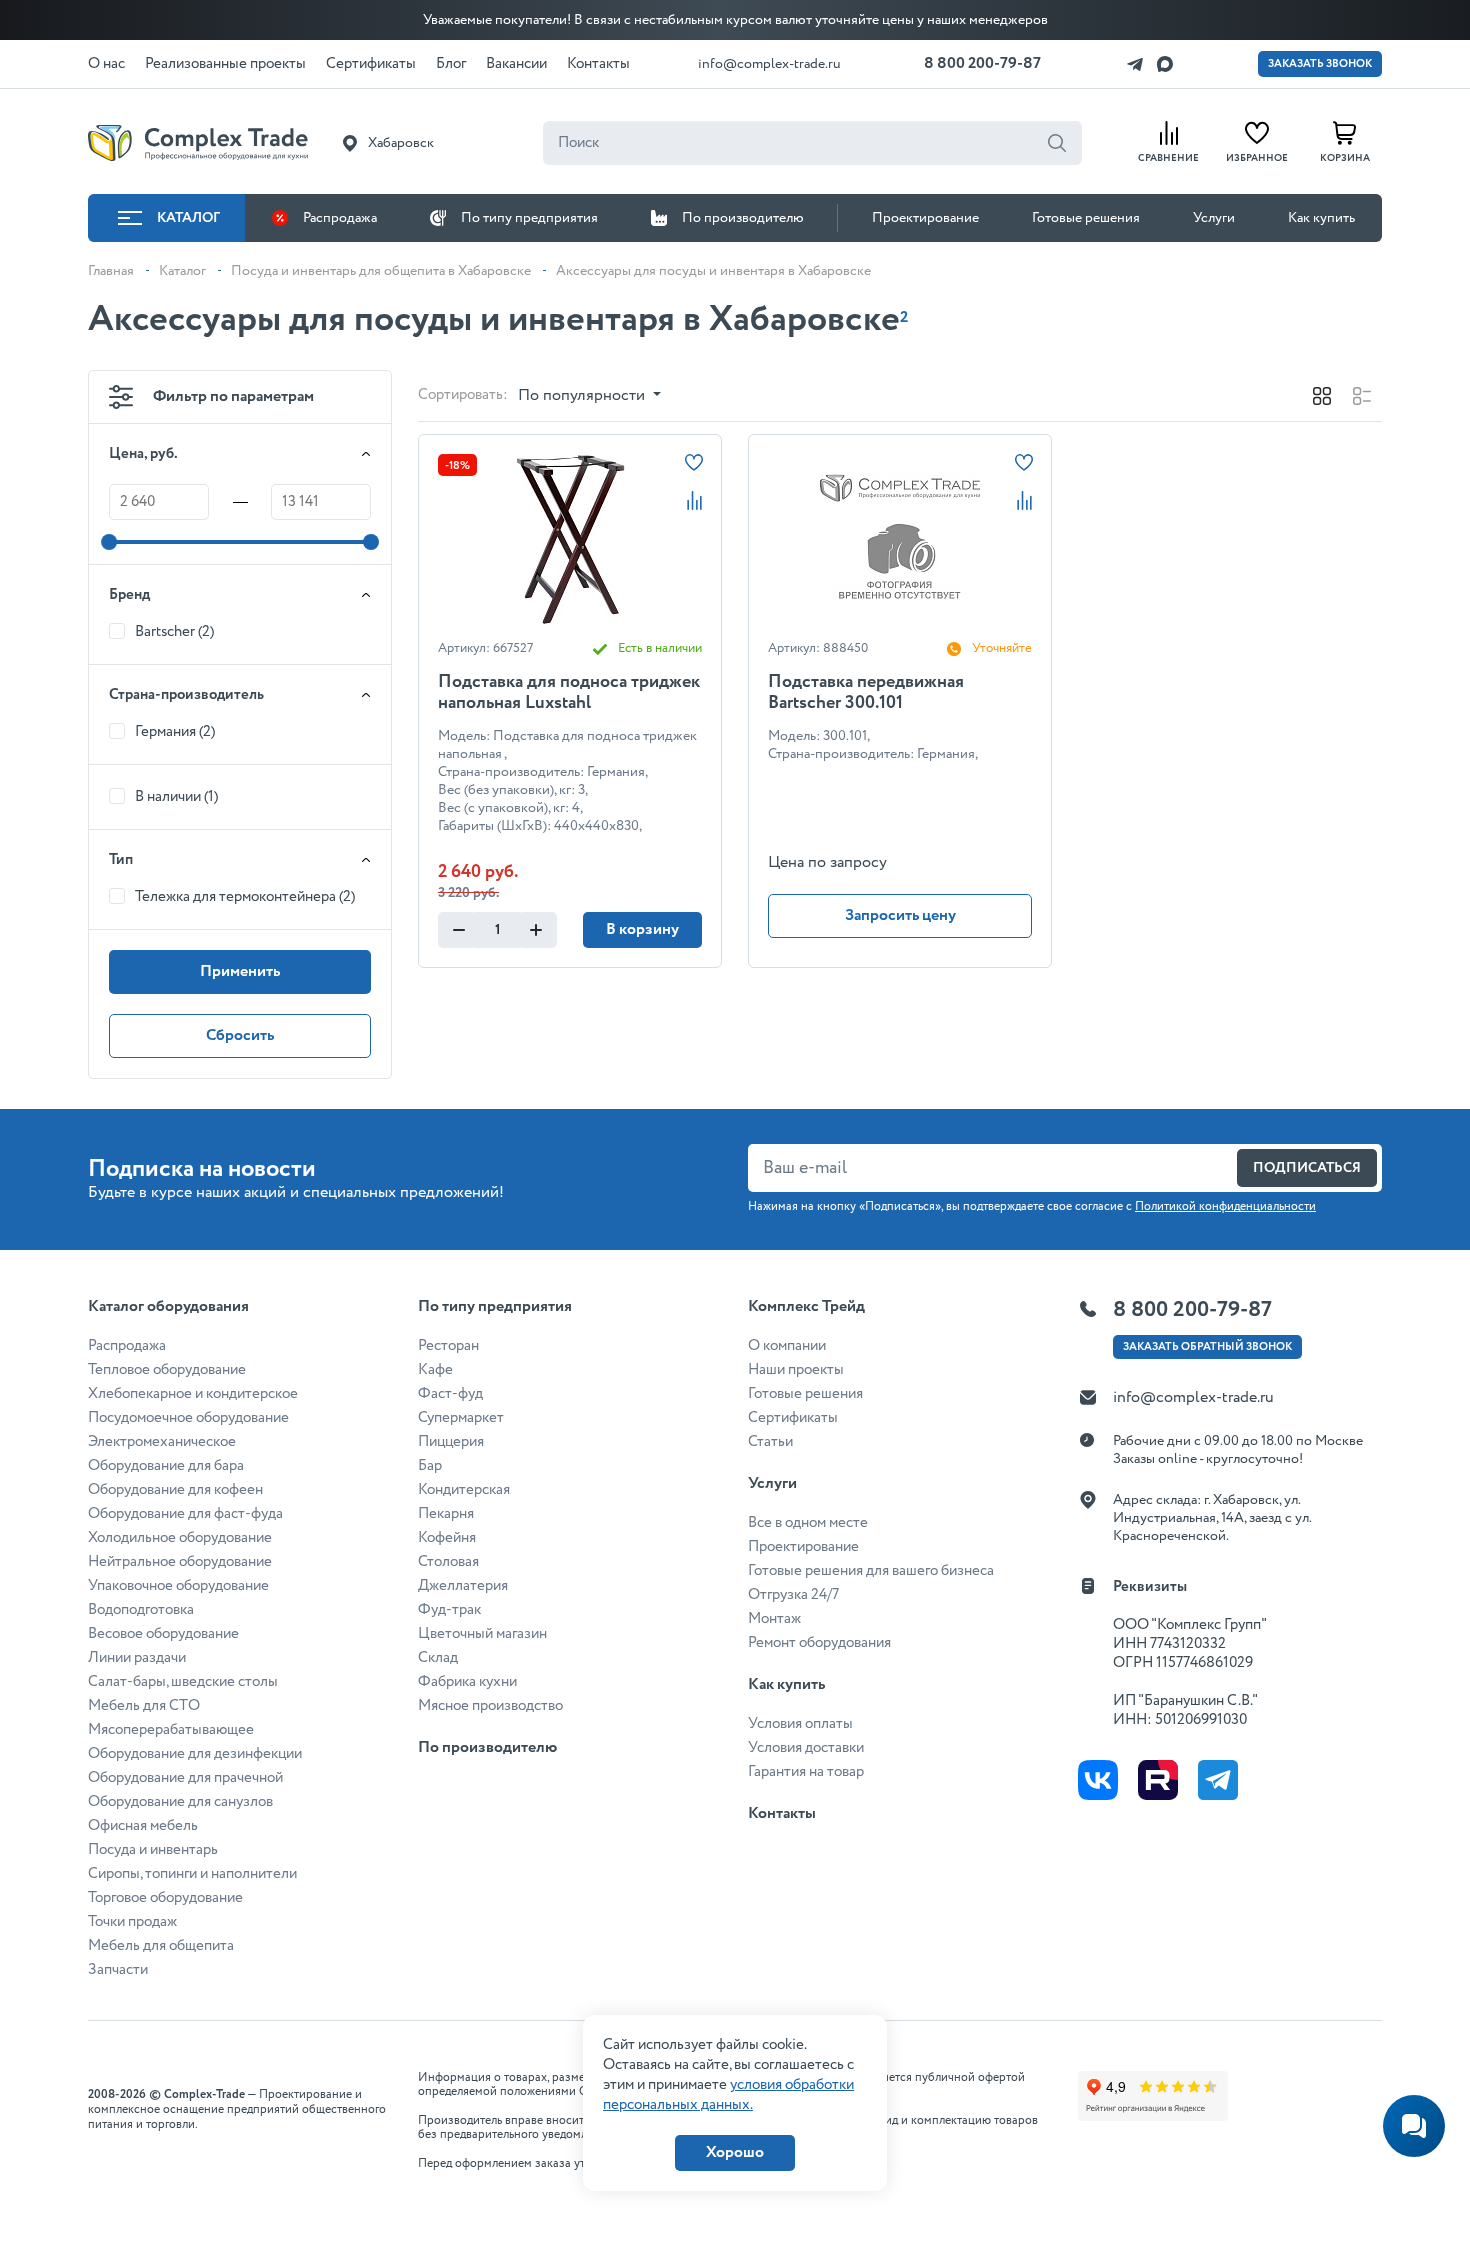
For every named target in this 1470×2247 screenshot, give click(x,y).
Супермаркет (461, 1418)
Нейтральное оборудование (180, 1562)
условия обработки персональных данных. (728, 2095)
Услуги (1214, 218)
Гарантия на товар (806, 1772)
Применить (240, 971)
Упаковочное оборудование (178, 1586)
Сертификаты (793, 1418)
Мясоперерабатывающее (171, 1730)
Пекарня (446, 1514)
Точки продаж (132, 1922)
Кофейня (447, 1538)
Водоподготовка (141, 1610)
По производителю (743, 218)
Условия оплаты (800, 1724)
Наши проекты (796, 1370)
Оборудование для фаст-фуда (185, 1514)
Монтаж (774, 1619)
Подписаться (1307, 1168)
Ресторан (448, 1346)
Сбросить (240, 1035)
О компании (787, 1346)
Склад (438, 1658)
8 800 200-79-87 (982, 63)
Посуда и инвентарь (153, 1850)
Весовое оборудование (163, 1634)
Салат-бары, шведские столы (183, 1682)
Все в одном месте (808, 1523)
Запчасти (118, 1970)
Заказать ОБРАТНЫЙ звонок (1207, 1347)
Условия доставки (806, 1748)
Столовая (448, 1562)
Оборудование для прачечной (185, 1778)
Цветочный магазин (482, 1634)
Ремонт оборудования (819, 1643)
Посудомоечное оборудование (188, 1418)
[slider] (109, 542)
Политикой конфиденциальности (1225, 1206)
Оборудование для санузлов (180, 1802)
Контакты (782, 1813)
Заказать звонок (1320, 64)
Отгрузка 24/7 (793, 1595)
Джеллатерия (463, 1586)
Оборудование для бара (166, 1466)
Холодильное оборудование (180, 1538)
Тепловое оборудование (167, 1370)
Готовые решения (1086, 218)
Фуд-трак (449, 1610)
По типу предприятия (529, 218)
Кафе (435, 1370)
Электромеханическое (162, 1442)
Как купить (1321, 218)
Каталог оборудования (168, 1306)
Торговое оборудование (165, 1898)
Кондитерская (464, 1490)
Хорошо (735, 2152)
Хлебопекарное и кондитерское (193, 1394)
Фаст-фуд (450, 1394)
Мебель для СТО (144, 1706)
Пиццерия (451, 1442)
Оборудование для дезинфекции (195, 1754)
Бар (430, 1466)
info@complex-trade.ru (769, 64)
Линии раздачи (137, 1658)
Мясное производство (490, 1706)
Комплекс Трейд (806, 1306)
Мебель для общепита (161, 1946)
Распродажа (340, 218)
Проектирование (925, 218)
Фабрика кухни (467, 1682)
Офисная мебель (143, 1826)
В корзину (642, 929)
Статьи (770, 1442)
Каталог (188, 218)
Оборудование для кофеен (175, 1490)
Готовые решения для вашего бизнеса (871, 1571)
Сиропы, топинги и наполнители (192, 1874)
